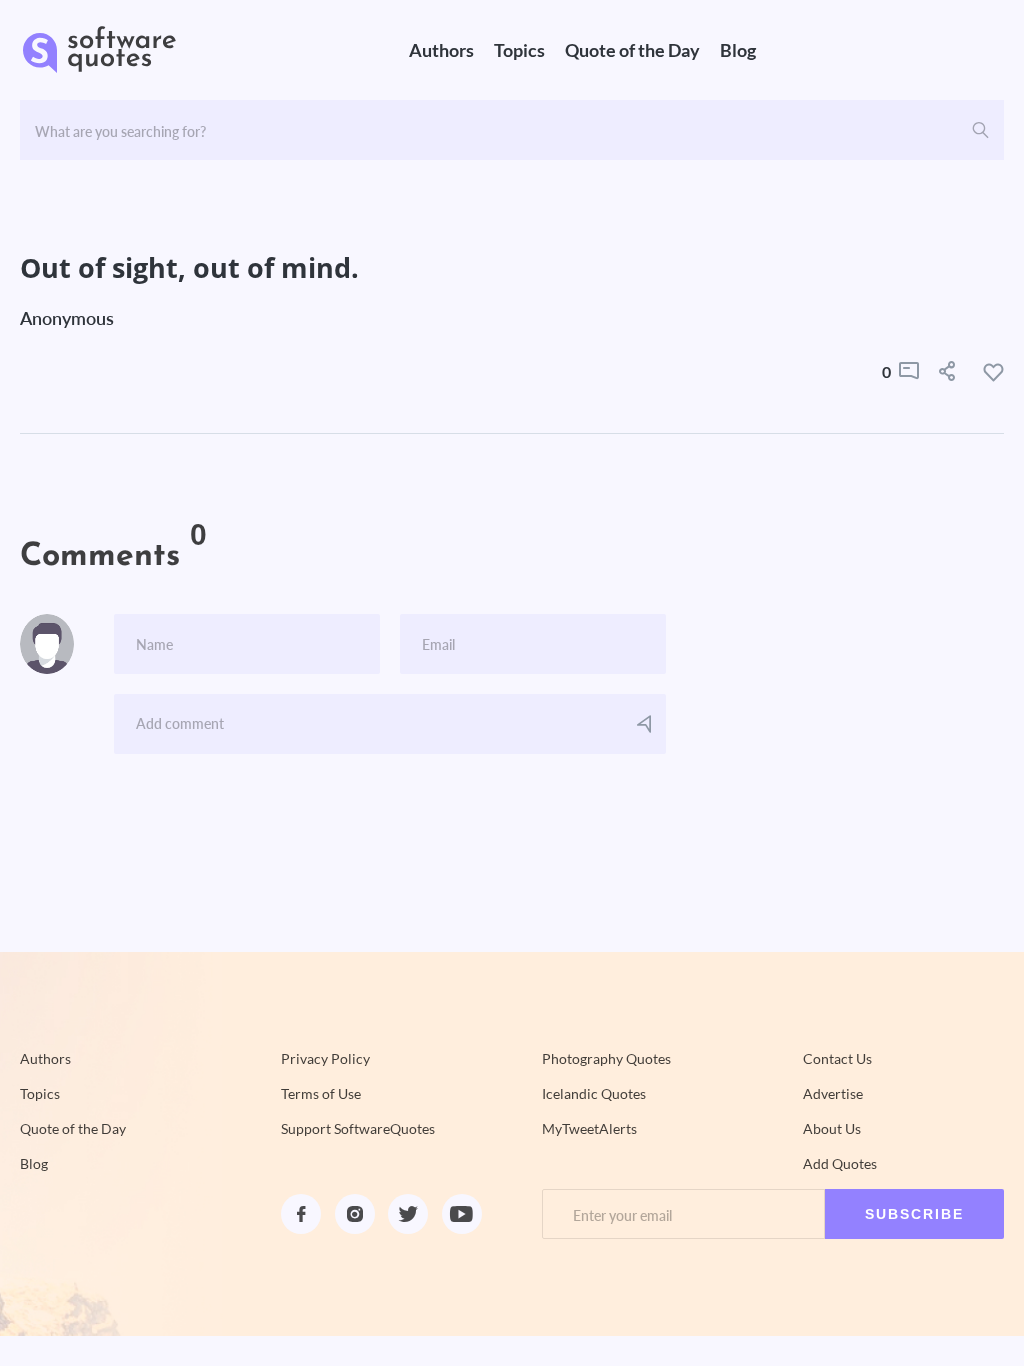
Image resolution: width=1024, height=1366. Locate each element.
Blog (738, 50)
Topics (519, 50)
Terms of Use (321, 1094)
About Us (832, 1129)
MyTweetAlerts (589, 1129)
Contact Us (837, 1059)
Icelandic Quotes (594, 1094)
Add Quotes (840, 1164)
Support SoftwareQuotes (358, 1129)
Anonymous (67, 318)
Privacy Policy (325, 1059)
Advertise (833, 1094)
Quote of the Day (632, 50)
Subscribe (914, 1214)
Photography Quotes (606, 1059)
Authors (441, 50)
